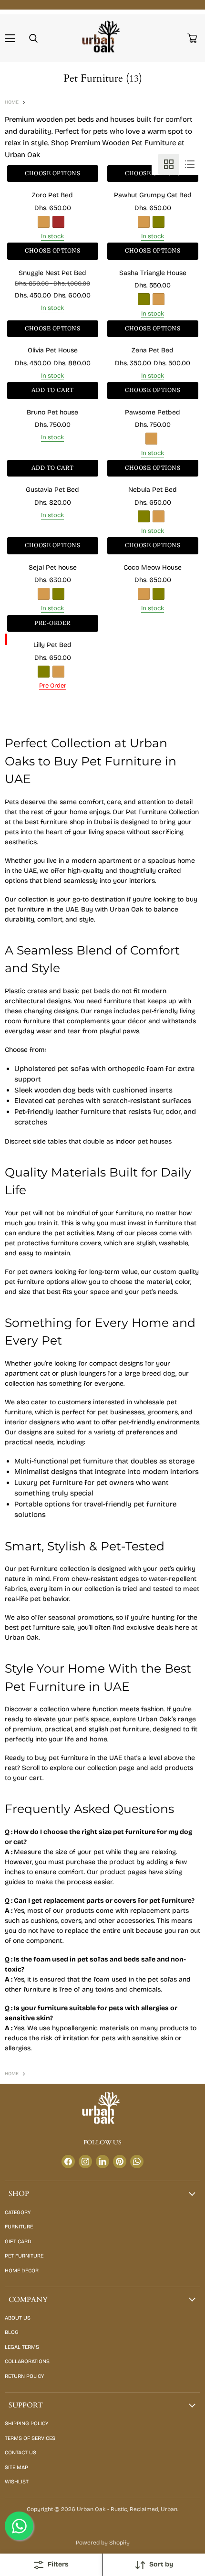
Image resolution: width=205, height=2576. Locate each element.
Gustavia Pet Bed (52, 490)
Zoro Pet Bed (52, 195)
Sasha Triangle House (153, 273)
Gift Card (18, 2242)
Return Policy (24, 2376)
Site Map (16, 2467)
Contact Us (20, 2453)
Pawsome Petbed (153, 412)
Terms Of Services (30, 2438)
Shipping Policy (26, 2423)
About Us (18, 2318)
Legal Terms (22, 2347)
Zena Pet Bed (153, 350)
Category (18, 2212)
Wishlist (17, 2482)
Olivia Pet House (53, 350)
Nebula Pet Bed (153, 490)
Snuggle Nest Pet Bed (52, 273)
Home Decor (22, 2271)
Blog (12, 2332)
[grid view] (169, 164)
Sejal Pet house (53, 567)
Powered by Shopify (103, 2543)
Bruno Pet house (52, 412)
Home (12, 102)
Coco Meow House (153, 567)
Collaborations (27, 2361)
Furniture (19, 2227)
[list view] (190, 164)
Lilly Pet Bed (52, 645)
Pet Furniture (24, 2256)
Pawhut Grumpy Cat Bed (153, 195)
